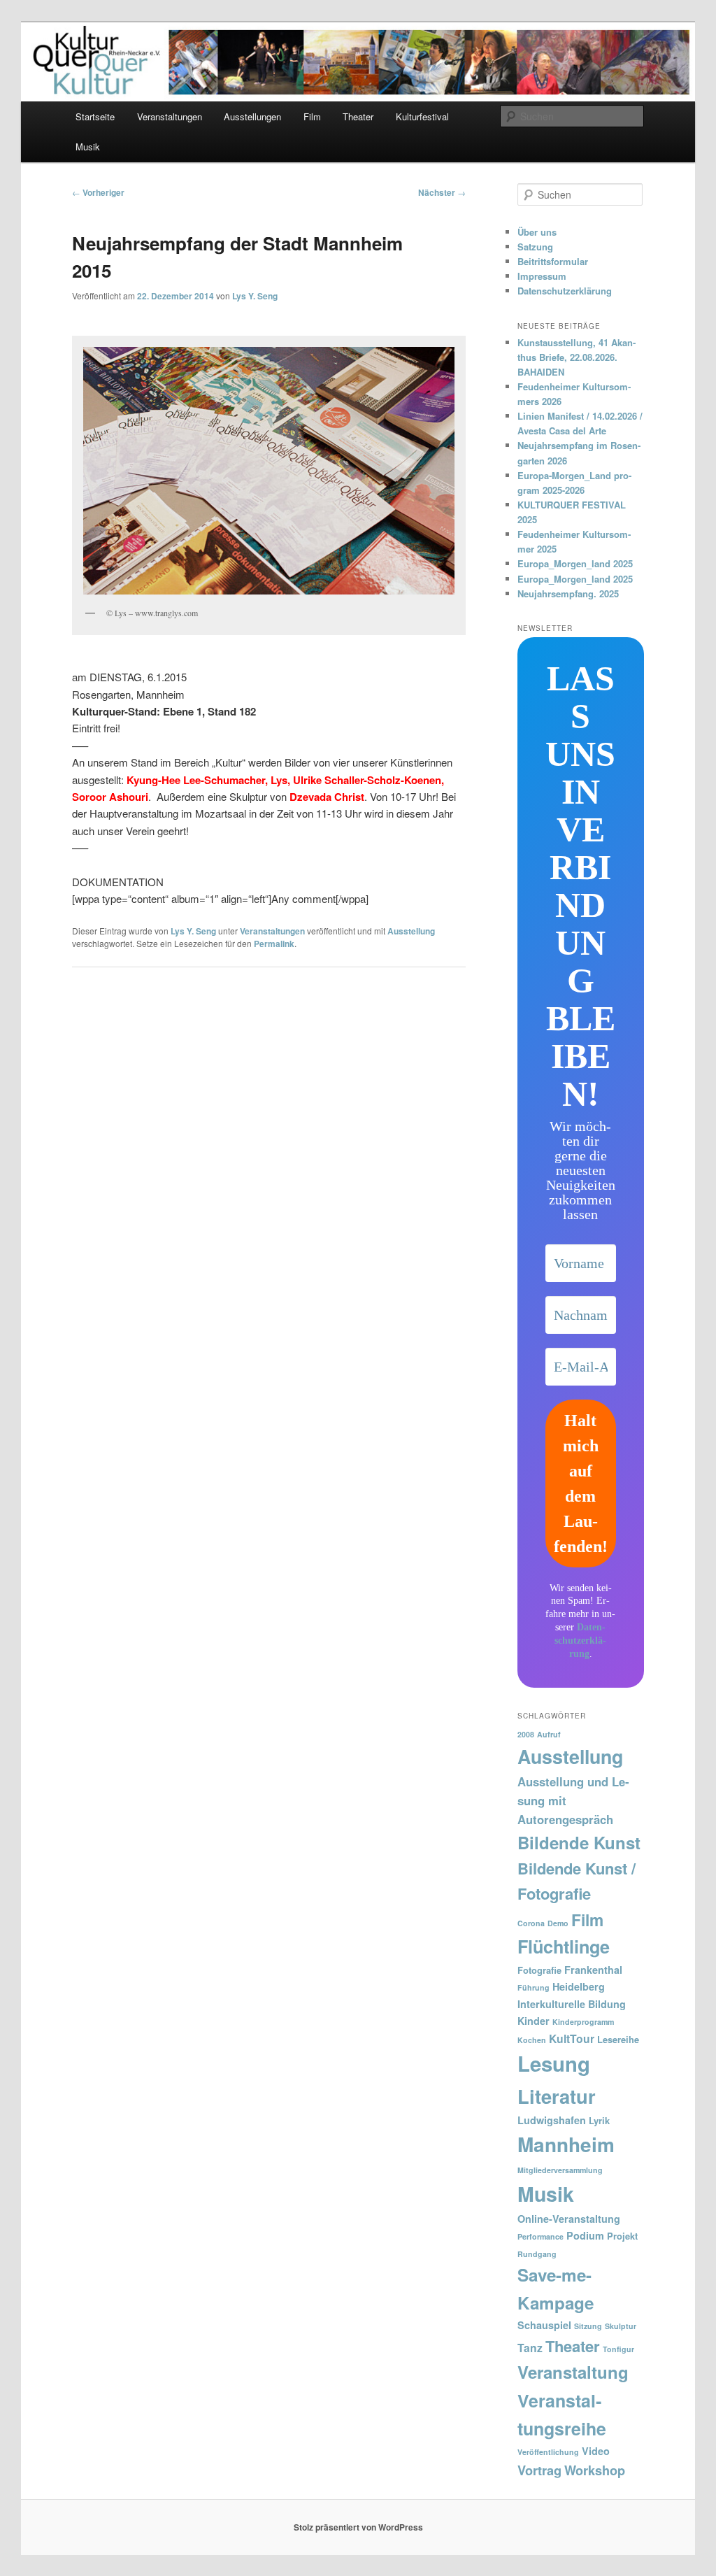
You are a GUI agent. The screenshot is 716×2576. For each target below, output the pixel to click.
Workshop (595, 2470)
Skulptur (621, 2326)
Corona (531, 1923)
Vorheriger (98, 192)
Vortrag (539, 2470)
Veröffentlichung (548, 2452)
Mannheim (566, 2144)
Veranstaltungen (170, 116)
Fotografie (539, 1970)
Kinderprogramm (583, 2022)
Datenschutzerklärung (565, 291)
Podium (585, 2235)
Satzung (535, 247)
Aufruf (549, 1734)
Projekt (622, 2236)
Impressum (542, 276)
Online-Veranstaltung (569, 2219)
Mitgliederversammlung (560, 2170)
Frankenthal (593, 1970)
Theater (358, 116)
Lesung (554, 2063)
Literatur (557, 2096)
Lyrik (599, 2120)
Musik (88, 147)
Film (312, 116)
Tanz (530, 2348)
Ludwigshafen (552, 2120)
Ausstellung (411, 931)
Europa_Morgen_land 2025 (575, 563)
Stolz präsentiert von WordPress (358, 2527)
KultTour (572, 2038)
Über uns (537, 232)
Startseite (95, 116)
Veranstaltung (573, 2372)
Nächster (442, 192)
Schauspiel (544, 2325)
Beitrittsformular (553, 261)
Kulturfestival (422, 116)
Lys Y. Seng (255, 296)
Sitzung (588, 2326)
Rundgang (537, 2254)
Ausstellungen (252, 116)
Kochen (532, 2040)
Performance (540, 2236)
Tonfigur (618, 2349)
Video (596, 2451)
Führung (534, 1987)
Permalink (274, 944)
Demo (558, 1923)
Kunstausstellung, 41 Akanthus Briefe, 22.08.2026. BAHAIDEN (577, 357)
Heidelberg (579, 1986)
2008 (526, 1734)
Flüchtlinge (564, 1947)
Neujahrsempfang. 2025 (568, 593)
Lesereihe (618, 2039)
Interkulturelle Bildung (572, 2004)
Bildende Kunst (579, 1842)
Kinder (534, 2021)
